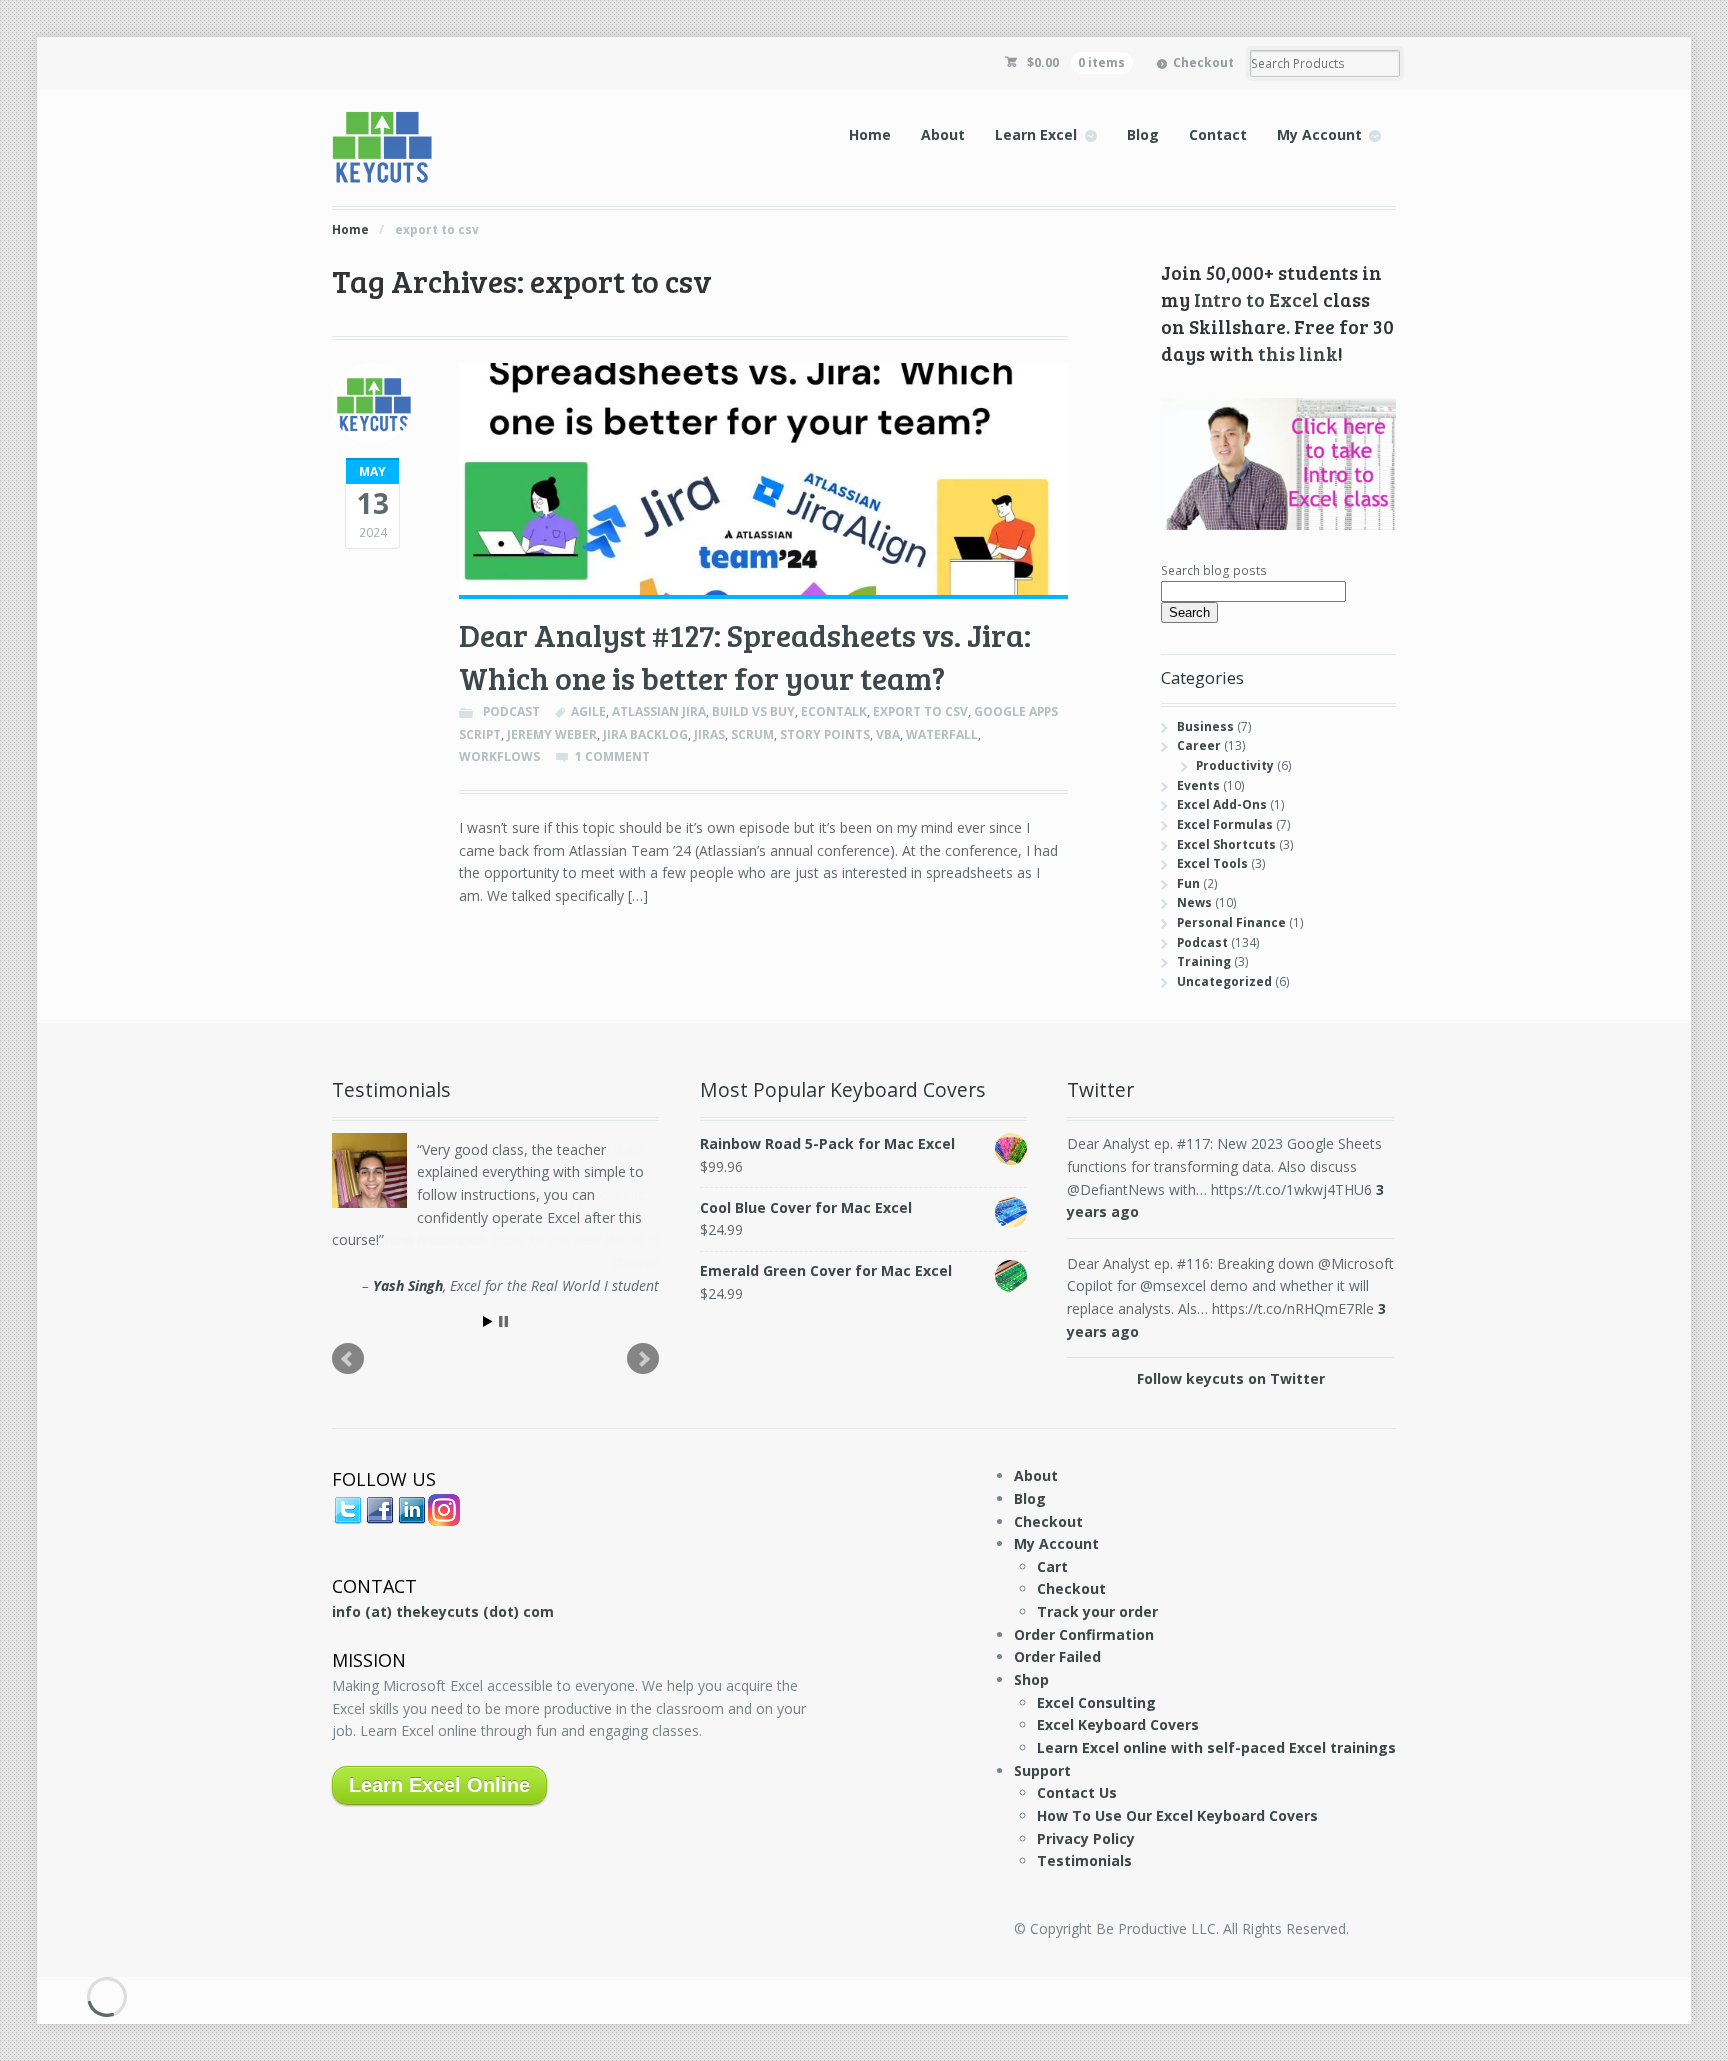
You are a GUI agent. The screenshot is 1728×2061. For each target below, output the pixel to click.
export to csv (920, 711)
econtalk (834, 711)
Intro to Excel (1256, 299)
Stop (503, 1321)
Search (1189, 612)
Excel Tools (1212, 863)
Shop (1031, 1679)
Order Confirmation (1084, 1634)
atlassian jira (659, 711)
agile (588, 711)
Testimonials (1084, 1860)
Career (1199, 745)
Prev (348, 1359)
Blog (1143, 134)
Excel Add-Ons (1222, 804)
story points (825, 734)
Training (1204, 961)
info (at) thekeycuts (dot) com (443, 1611)
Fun (1188, 883)
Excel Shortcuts (1226, 844)
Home (870, 134)
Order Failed (1057, 1656)
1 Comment (612, 756)
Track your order (1097, 1611)
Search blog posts (1214, 570)
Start (488, 1321)
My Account (1319, 134)
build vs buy (753, 711)
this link (1298, 353)
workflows (499, 756)
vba (888, 734)
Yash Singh (408, 1285)
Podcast (511, 711)
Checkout (1203, 62)
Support (1042, 1770)
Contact (1218, 134)
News (1194, 902)
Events (1198, 785)
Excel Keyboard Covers (1118, 1724)
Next (643, 1359)
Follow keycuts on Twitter (1231, 1378)
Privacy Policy (1086, 1838)
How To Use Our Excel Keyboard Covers (1177, 1815)
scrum (752, 734)
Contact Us (1077, 1792)
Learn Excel (1036, 134)
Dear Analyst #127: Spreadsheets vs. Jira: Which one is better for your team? (745, 656)
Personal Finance (1231, 922)
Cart (1052, 1566)
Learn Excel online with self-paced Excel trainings (1216, 1747)
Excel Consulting (1096, 1702)
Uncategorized (1224, 981)
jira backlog (645, 734)
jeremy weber (552, 734)
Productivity (1235, 765)
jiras (709, 734)
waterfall (942, 734)
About (943, 134)
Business (1205, 726)
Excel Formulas (1225, 824)
